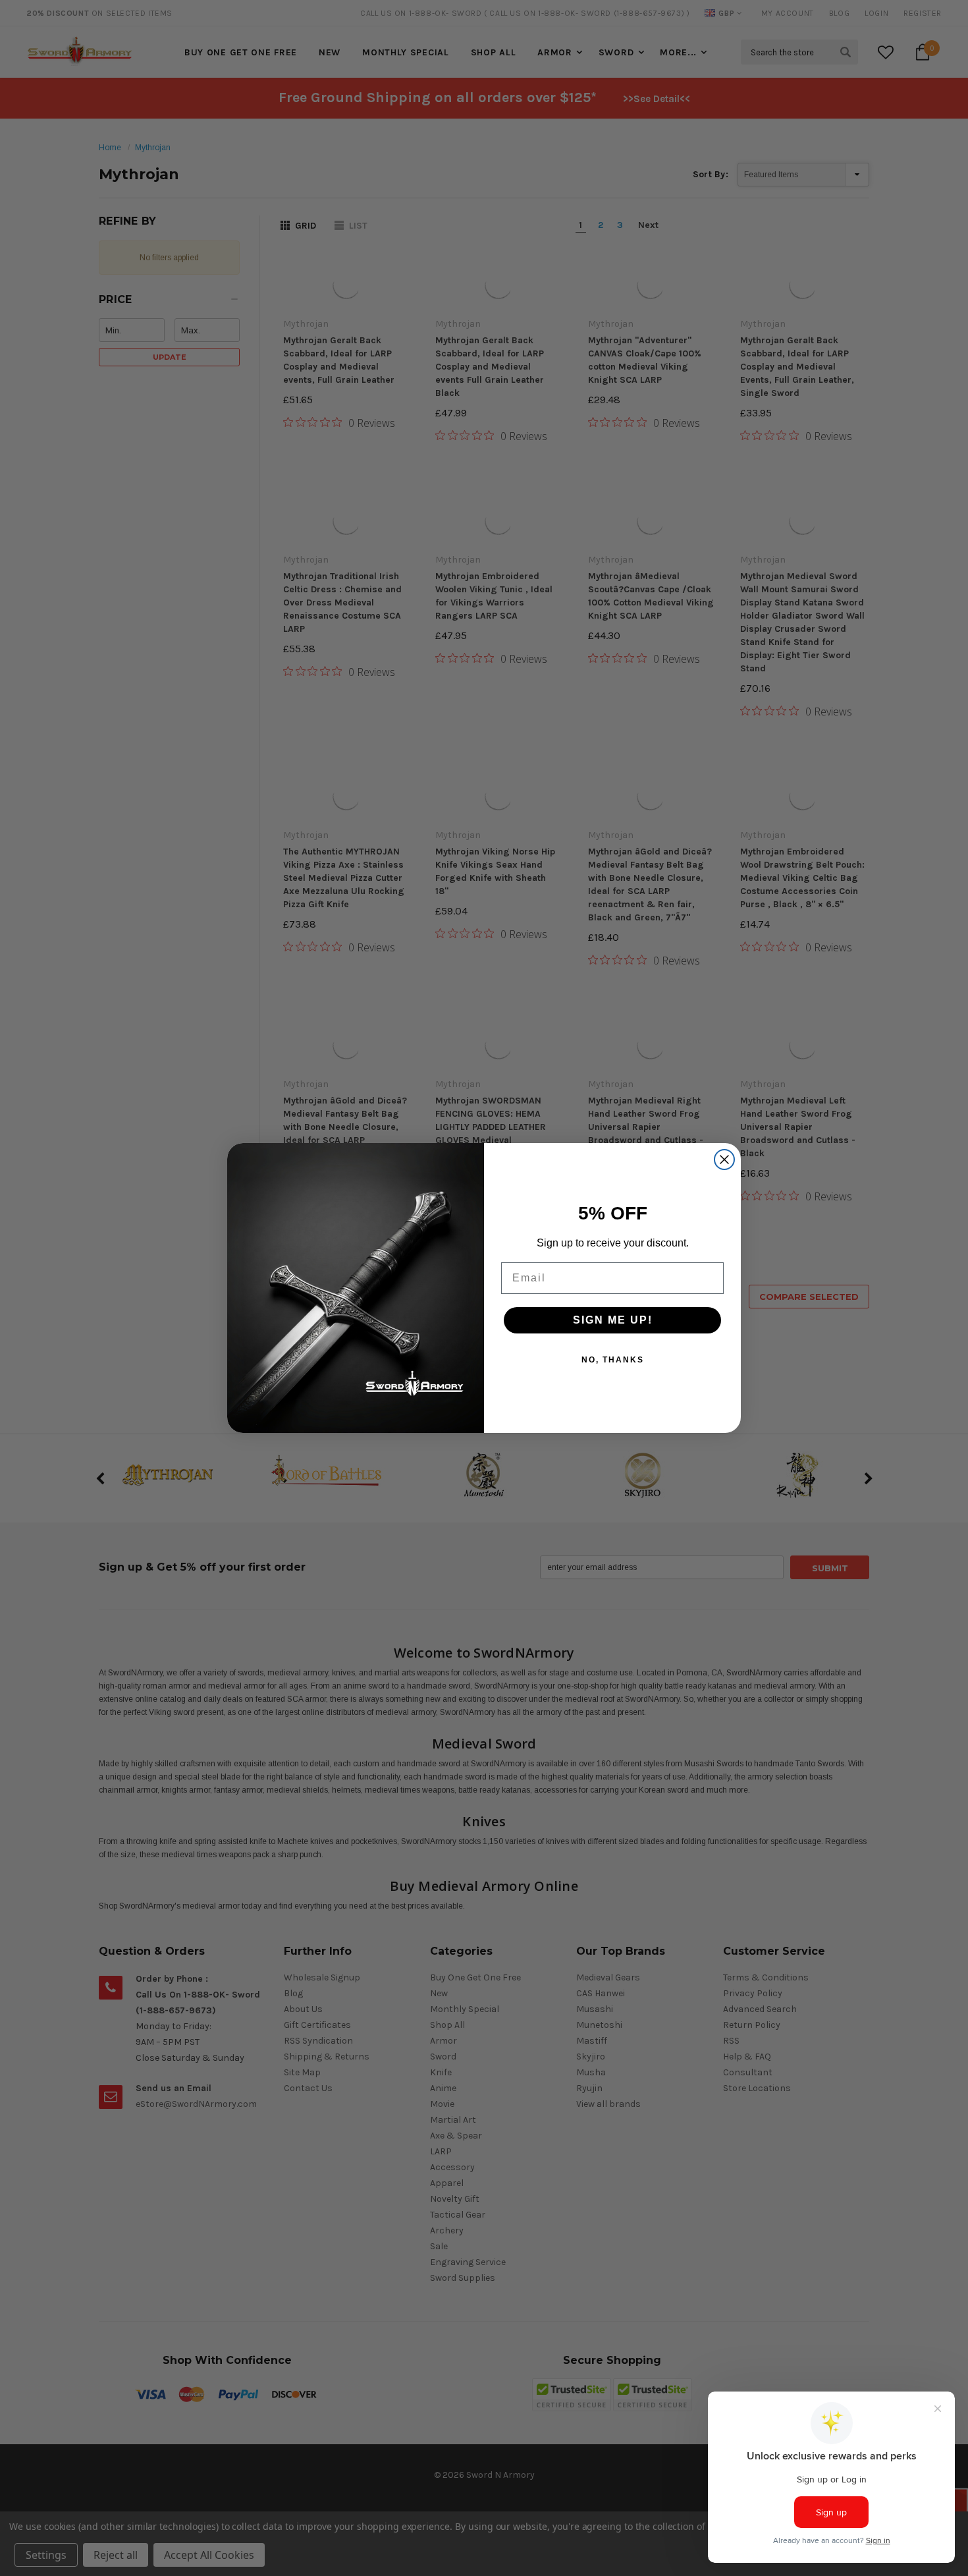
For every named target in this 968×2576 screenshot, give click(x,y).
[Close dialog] (724, 1160)
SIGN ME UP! (613, 1320)
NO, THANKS (613, 1360)
